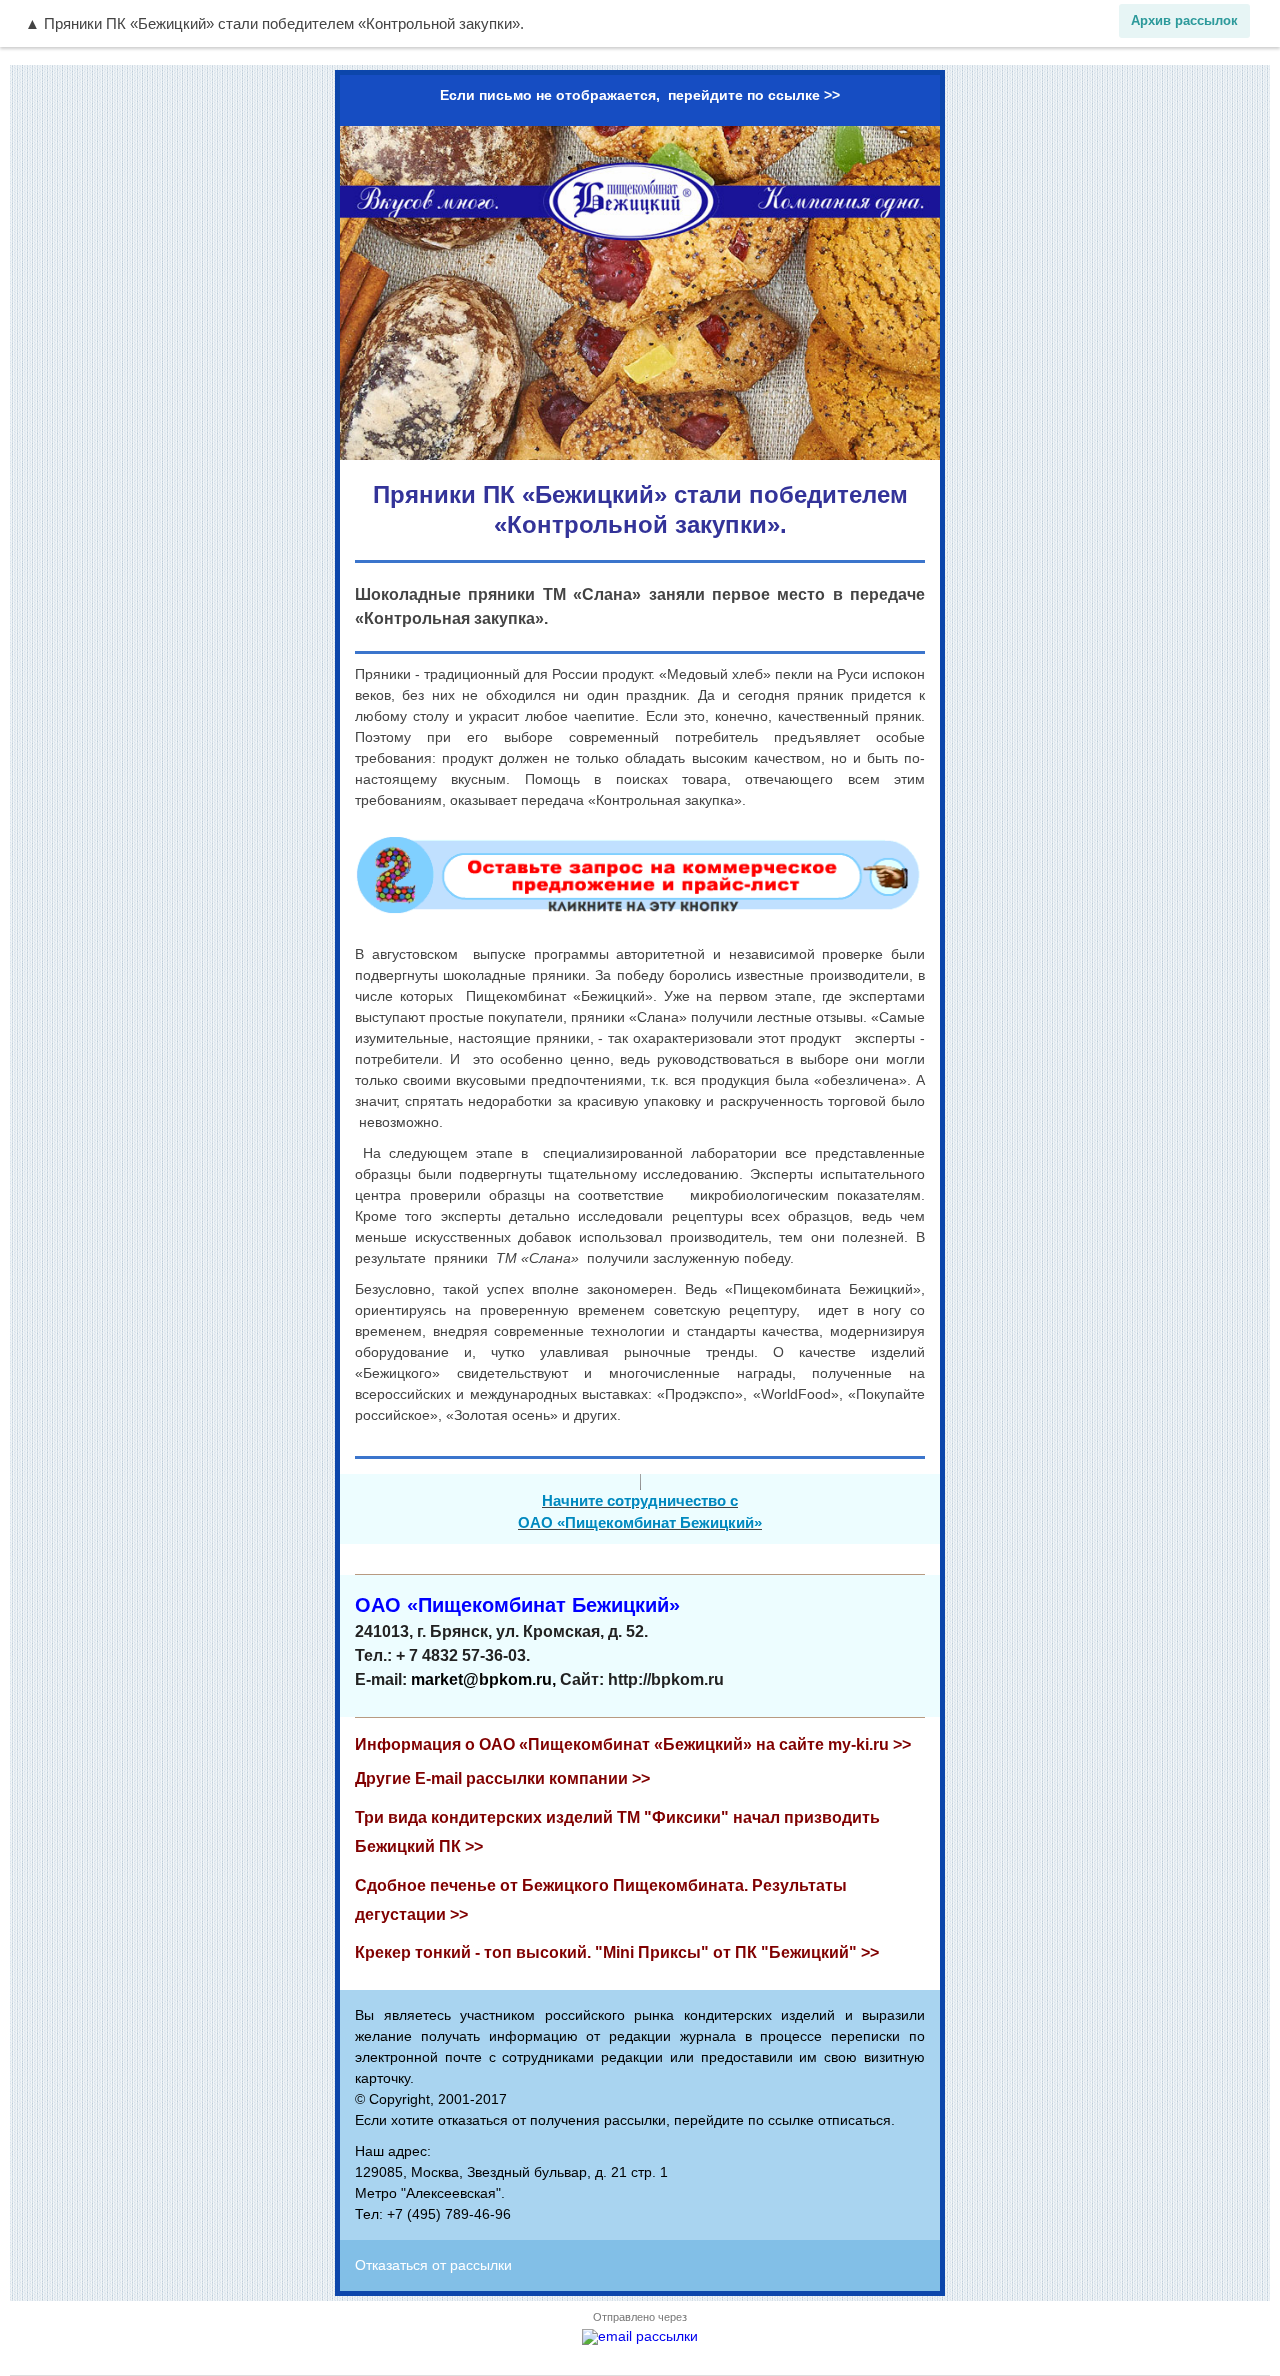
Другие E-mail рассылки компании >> (502, 1778)
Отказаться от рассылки (433, 2265)
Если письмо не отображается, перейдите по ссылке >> (640, 95)
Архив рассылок (1184, 20)
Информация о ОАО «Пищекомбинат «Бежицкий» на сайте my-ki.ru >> (633, 1744)
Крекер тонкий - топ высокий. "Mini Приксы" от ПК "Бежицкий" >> (617, 1952)
